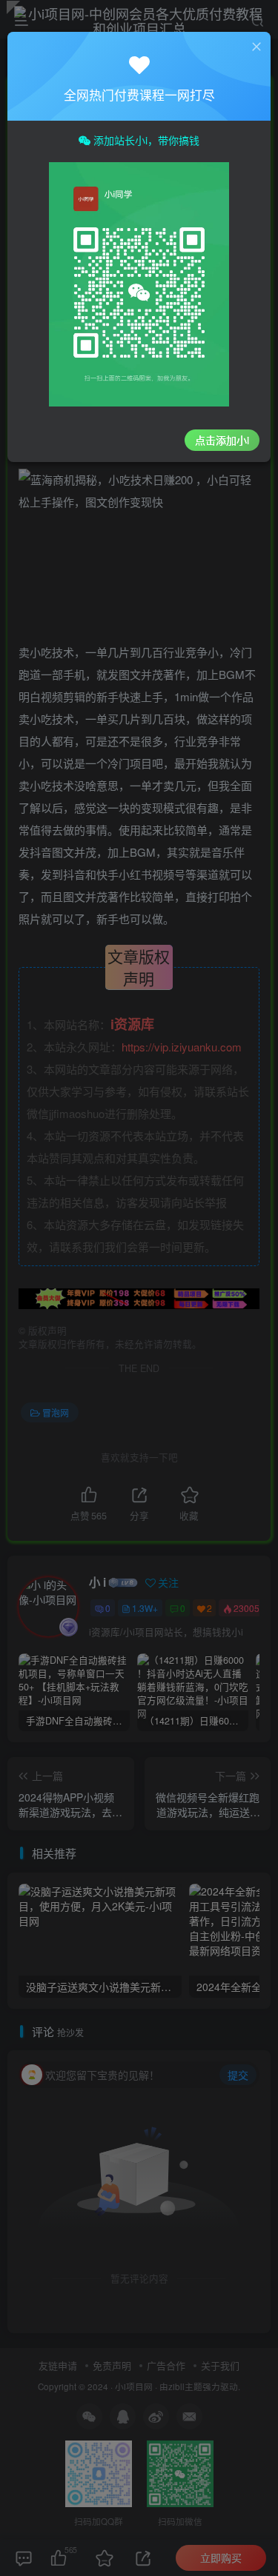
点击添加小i (222, 440)
